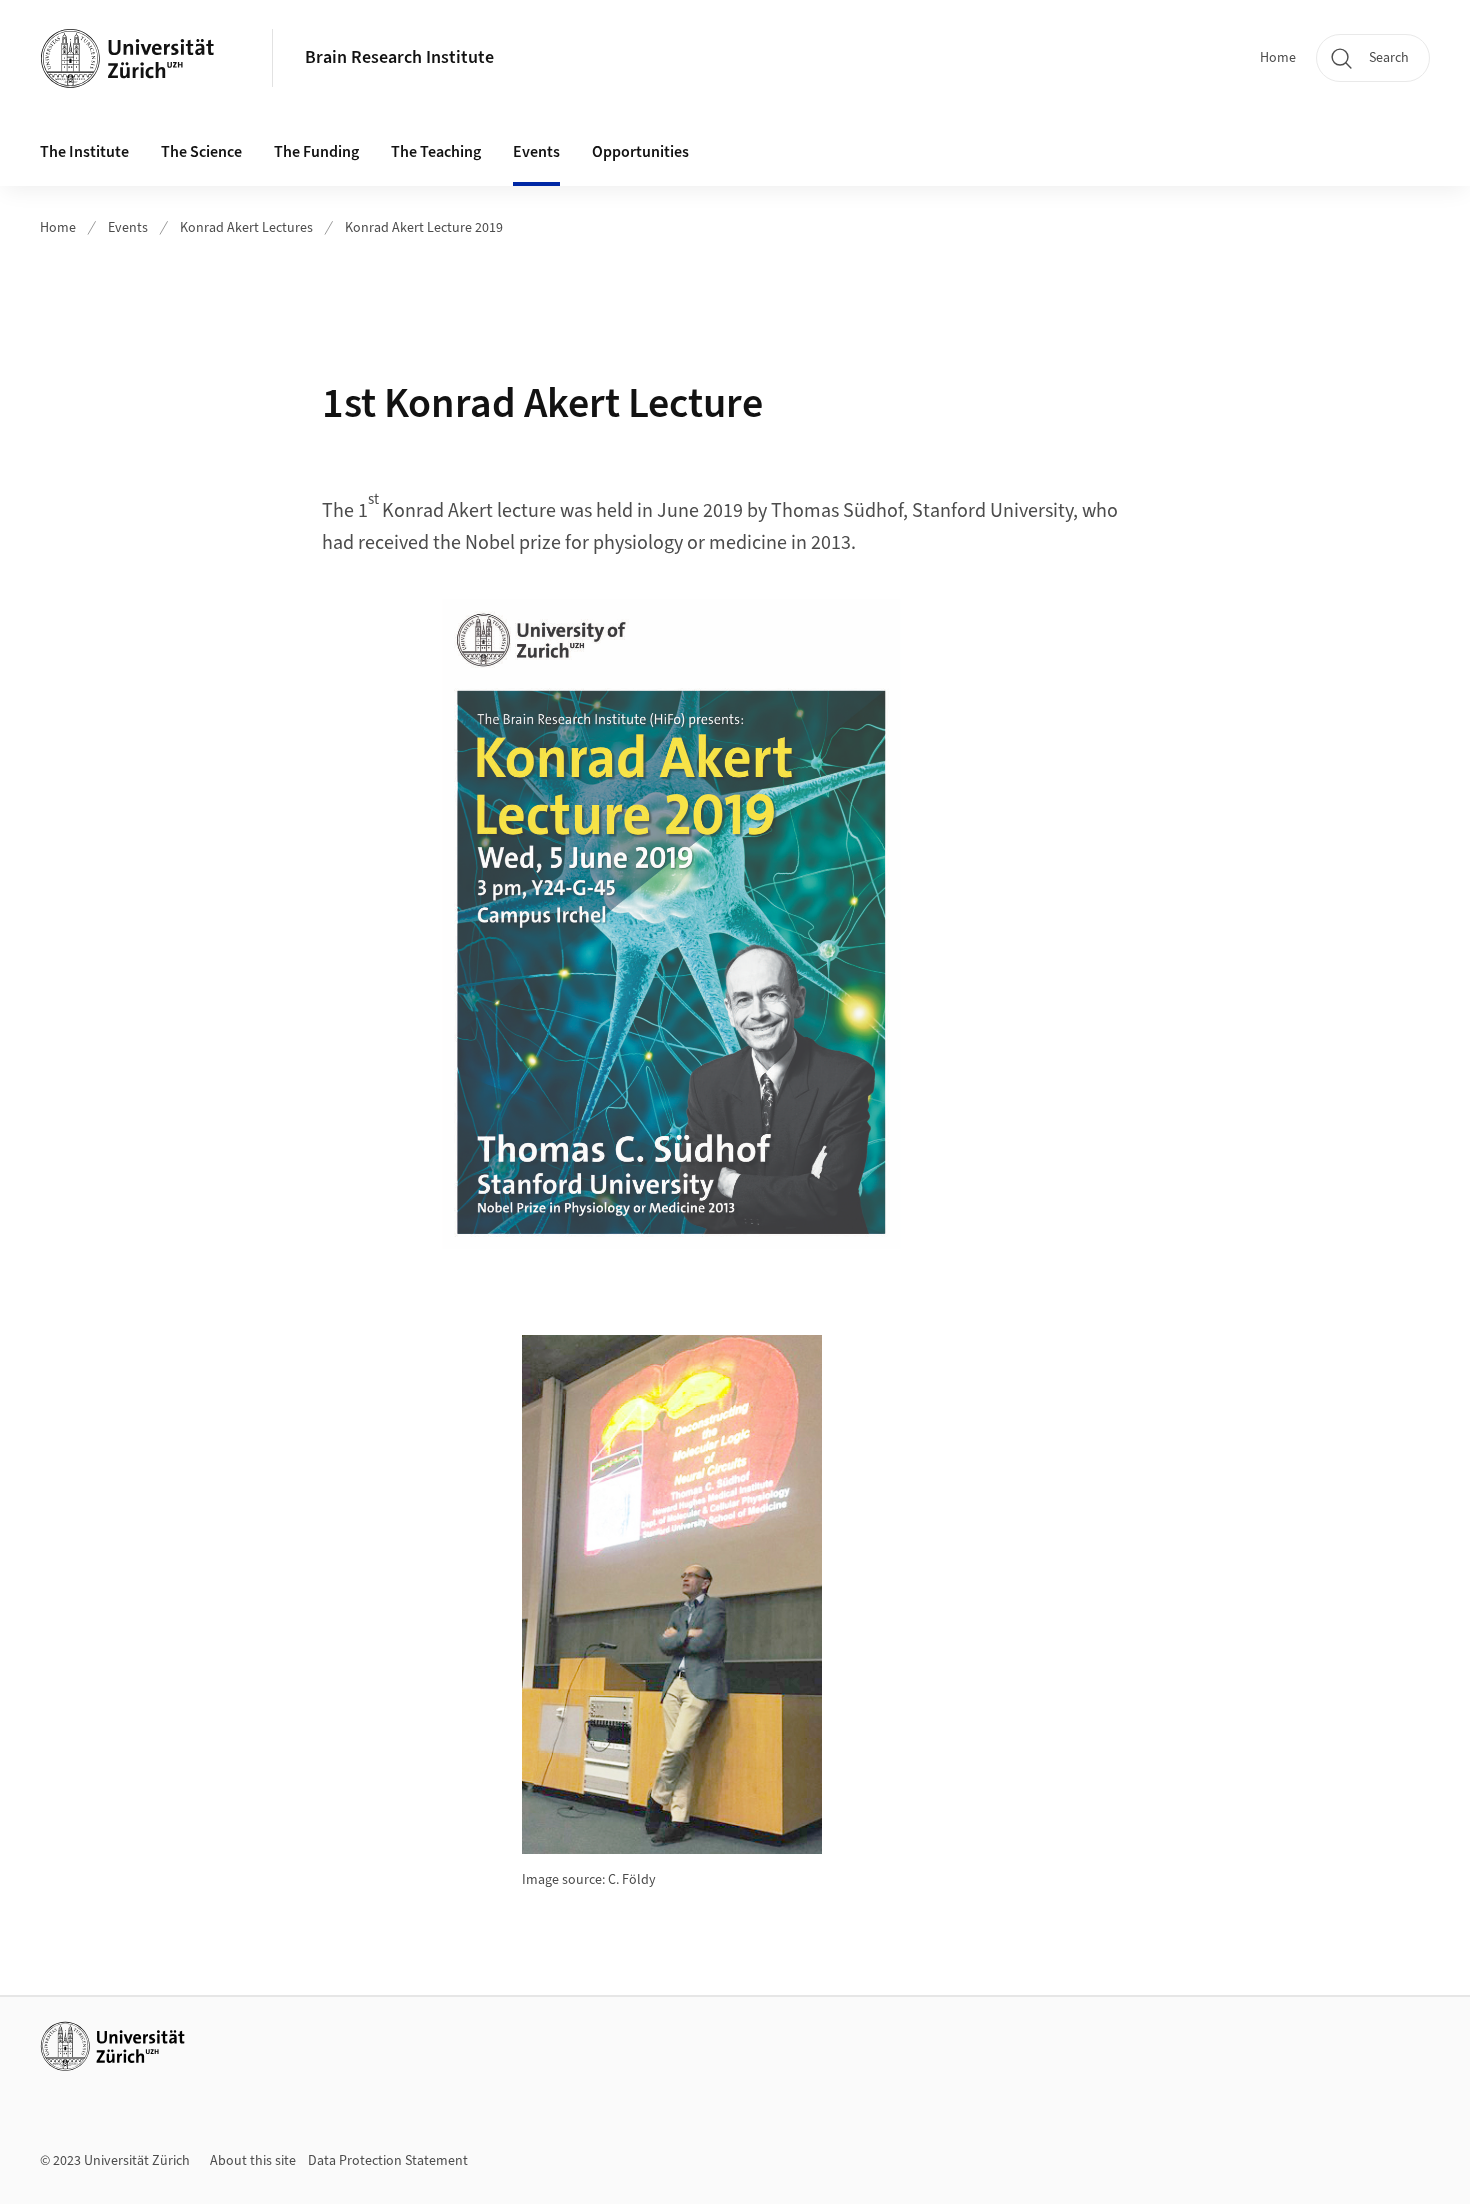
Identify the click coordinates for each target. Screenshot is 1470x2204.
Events (128, 228)
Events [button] (536, 152)
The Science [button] (201, 152)
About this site (253, 2161)
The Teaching (436, 152)
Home (1278, 58)
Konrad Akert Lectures (246, 228)
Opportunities (640, 152)
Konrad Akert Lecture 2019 (424, 228)
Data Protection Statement (388, 2161)
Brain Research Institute (399, 57)
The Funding (316, 152)
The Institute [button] (84, 152)
